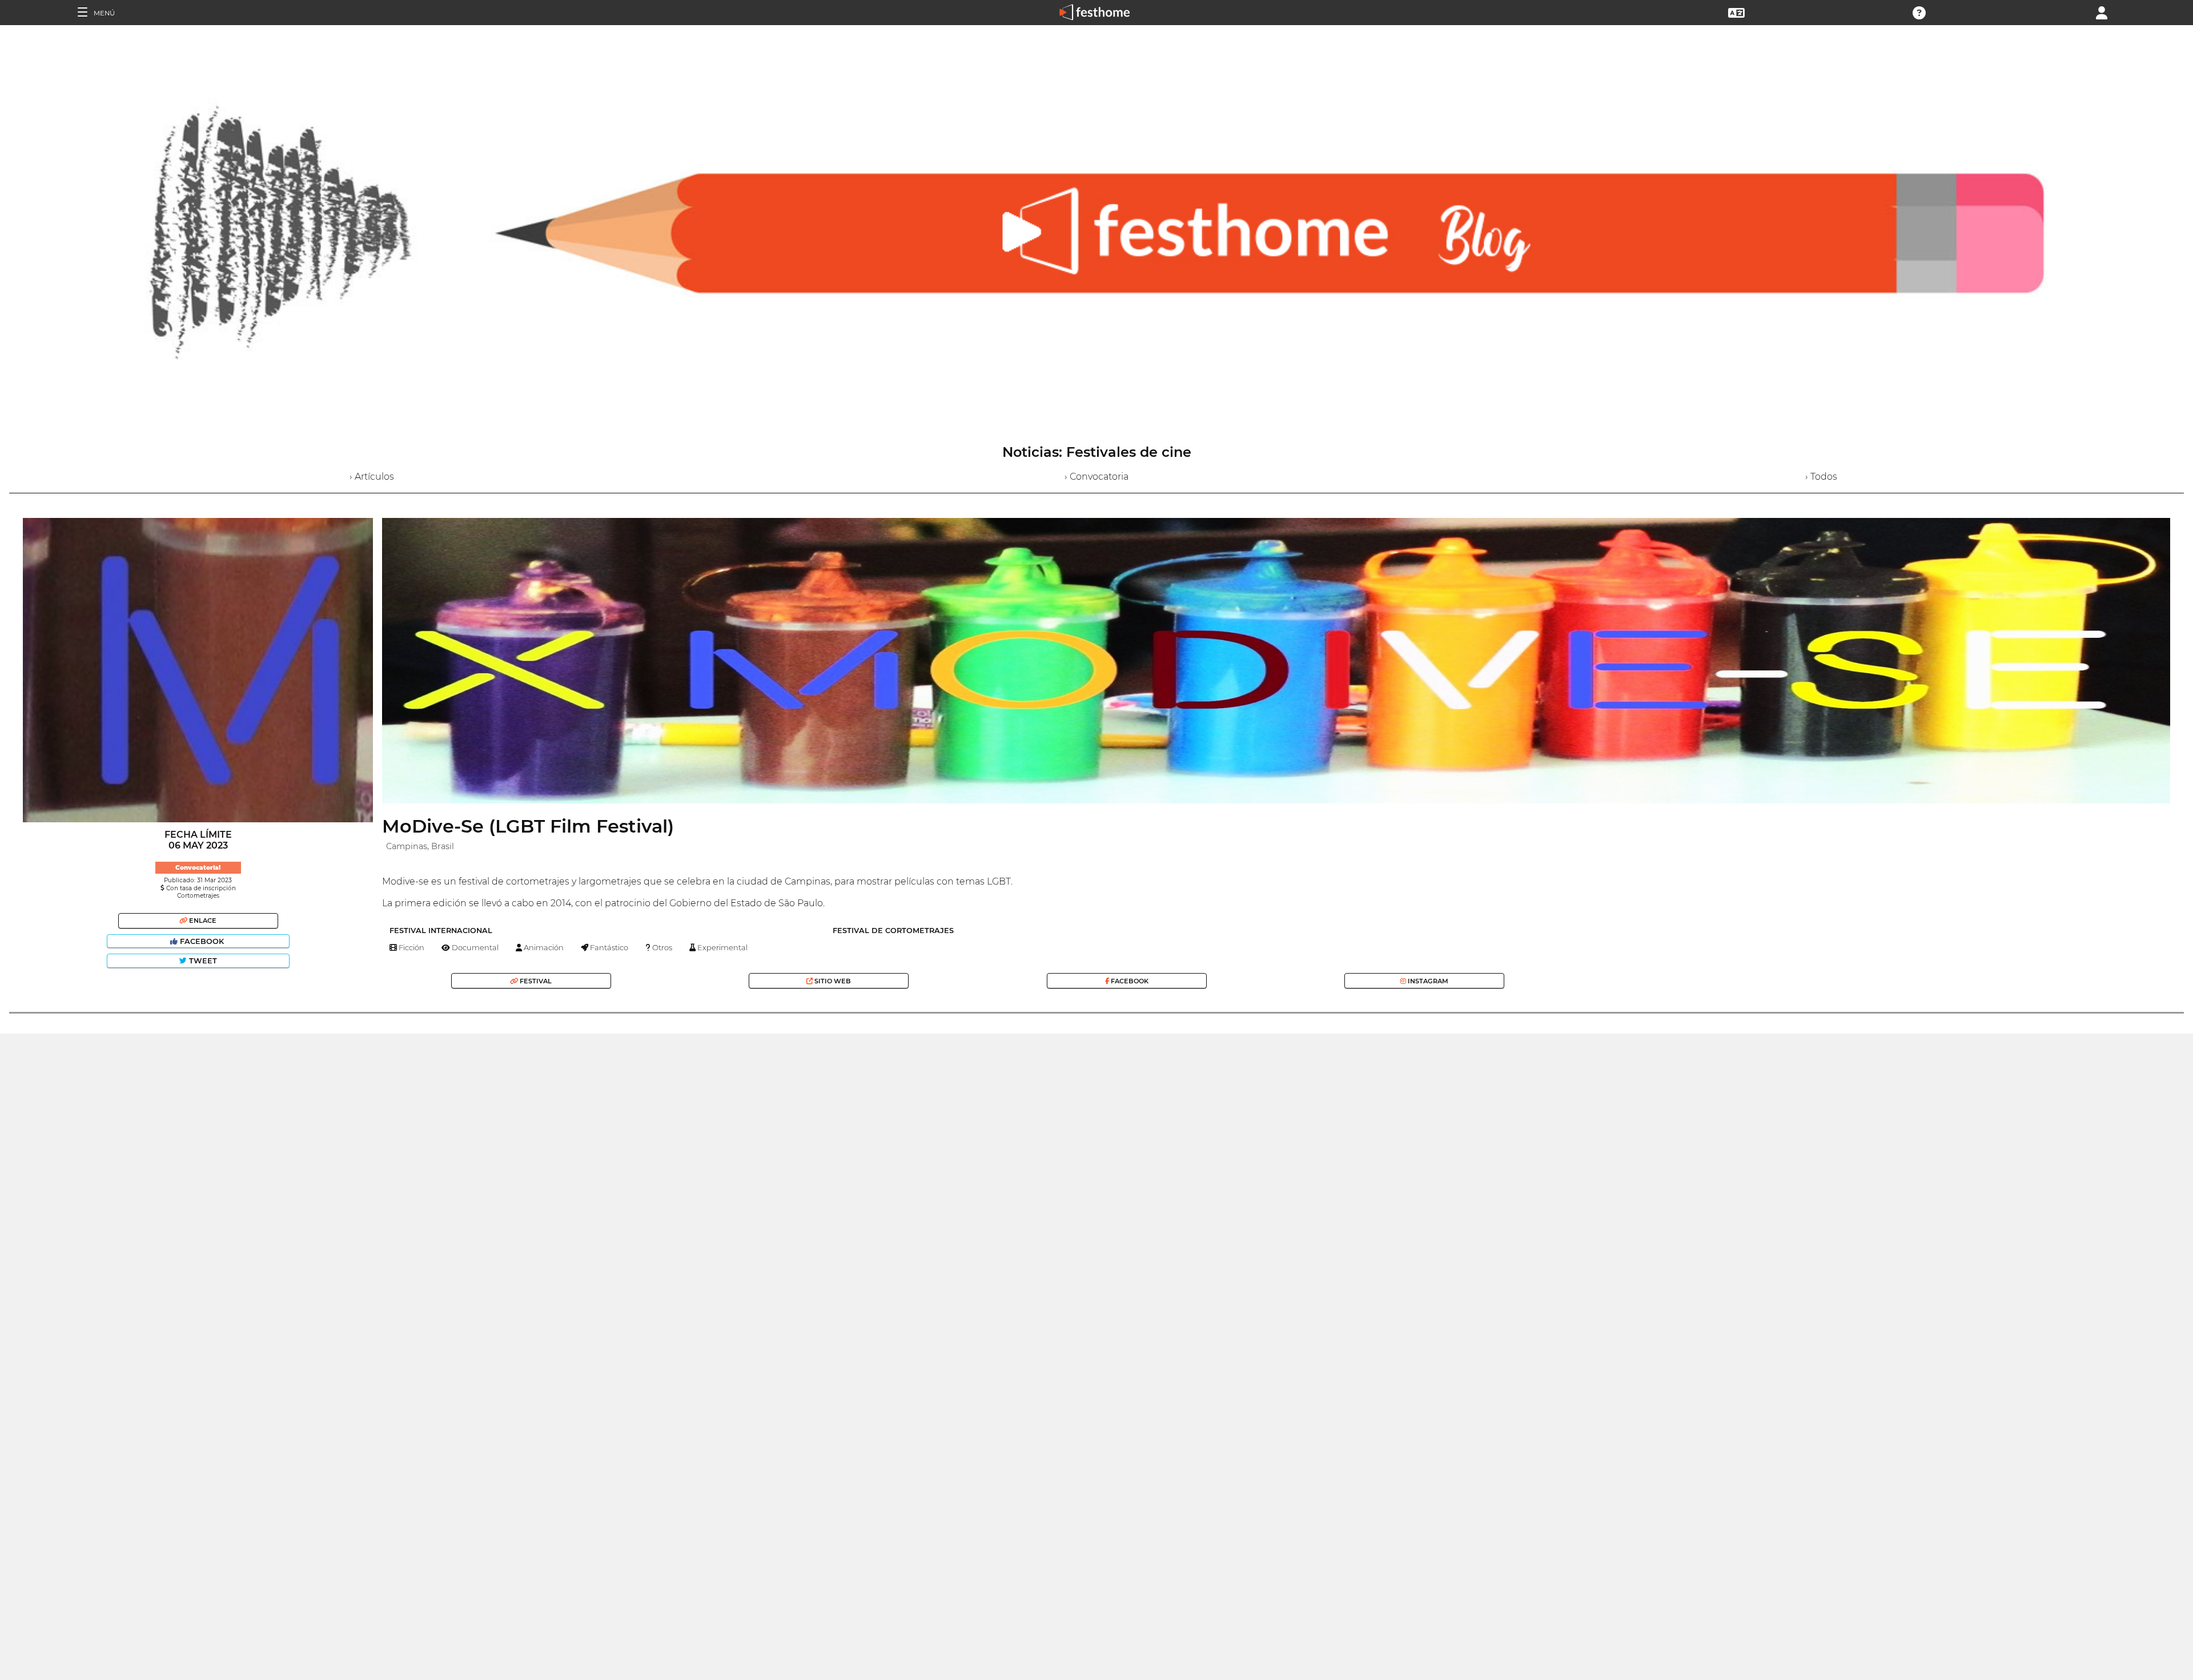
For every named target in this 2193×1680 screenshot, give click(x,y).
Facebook (202, 941)
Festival (535, 981)
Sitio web (832, 981)
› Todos (1821, 477)
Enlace (202, 921)
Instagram (1427, 981)
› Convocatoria (1096, 477)
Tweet (202, 961)
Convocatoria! (198, 868)
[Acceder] (2102, 12)
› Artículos (372, 477)
